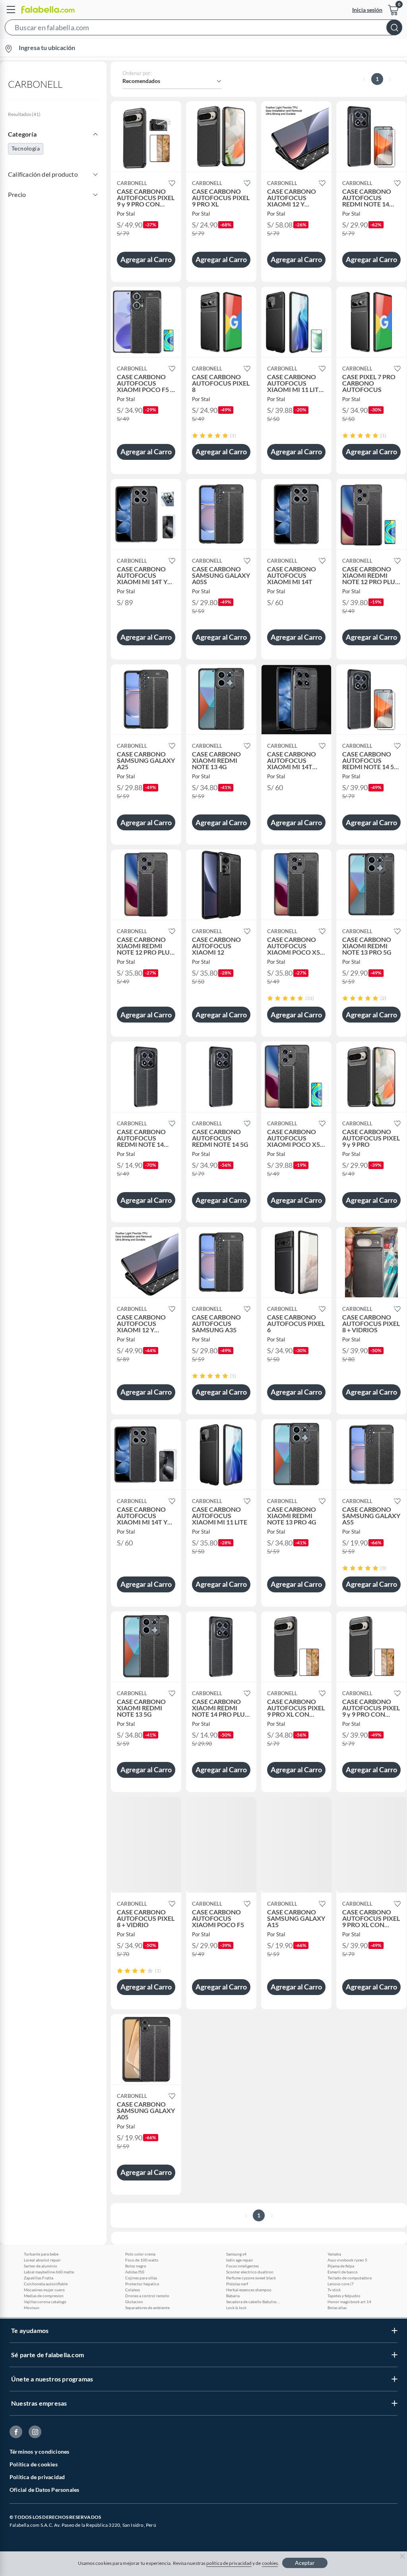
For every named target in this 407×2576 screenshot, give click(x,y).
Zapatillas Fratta (39, 2278)
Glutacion (134, 2302)
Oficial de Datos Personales (44, 2490)
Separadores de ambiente (147, 2308)
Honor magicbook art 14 (349, 2302)
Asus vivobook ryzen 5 (347, 2260)
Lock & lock (236, 2308)
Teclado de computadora (350, 2278)
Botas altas (337, 2308)
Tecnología (26, 148)
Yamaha (334, 2254)
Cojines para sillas (141, 2278)
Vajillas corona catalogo (45, 2302)
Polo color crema (140, 2254)
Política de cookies (34, 2464)
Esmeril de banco (343, 2272)
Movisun (32, 2308)
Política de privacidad (37, 2477)
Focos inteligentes (242, 2266)
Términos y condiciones (39, 2452)
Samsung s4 (236, 2254)
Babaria (233, 2296)
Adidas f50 (135, 2272)
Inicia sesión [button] (367, 10)
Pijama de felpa (341, 2266)
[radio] (195, 435)
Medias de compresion (44, 2296)
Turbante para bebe (41, 2254)
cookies (270, 2563)
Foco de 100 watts (142, 2260)
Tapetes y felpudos (344, 2296)
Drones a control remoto (147, 2296)
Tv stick (334, 2290)
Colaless (133, 2290)
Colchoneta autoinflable (46, 2284)
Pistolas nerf (237, 2284)
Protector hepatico (142, 2284)
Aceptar (305, 2563)
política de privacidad (229, 2563)
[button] (203, 29)
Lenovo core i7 (341, 2284)
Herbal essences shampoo (249, 2290)
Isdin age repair (240, 2260)
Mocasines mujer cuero (44, 2290)
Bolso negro (136, 2266)
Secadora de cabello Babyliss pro (254, 2302)
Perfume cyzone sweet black (251, 2278)
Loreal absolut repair (42, 2260)
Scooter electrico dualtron (250, 2272)
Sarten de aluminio (41, 2266)
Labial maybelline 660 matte (49, 2272)
